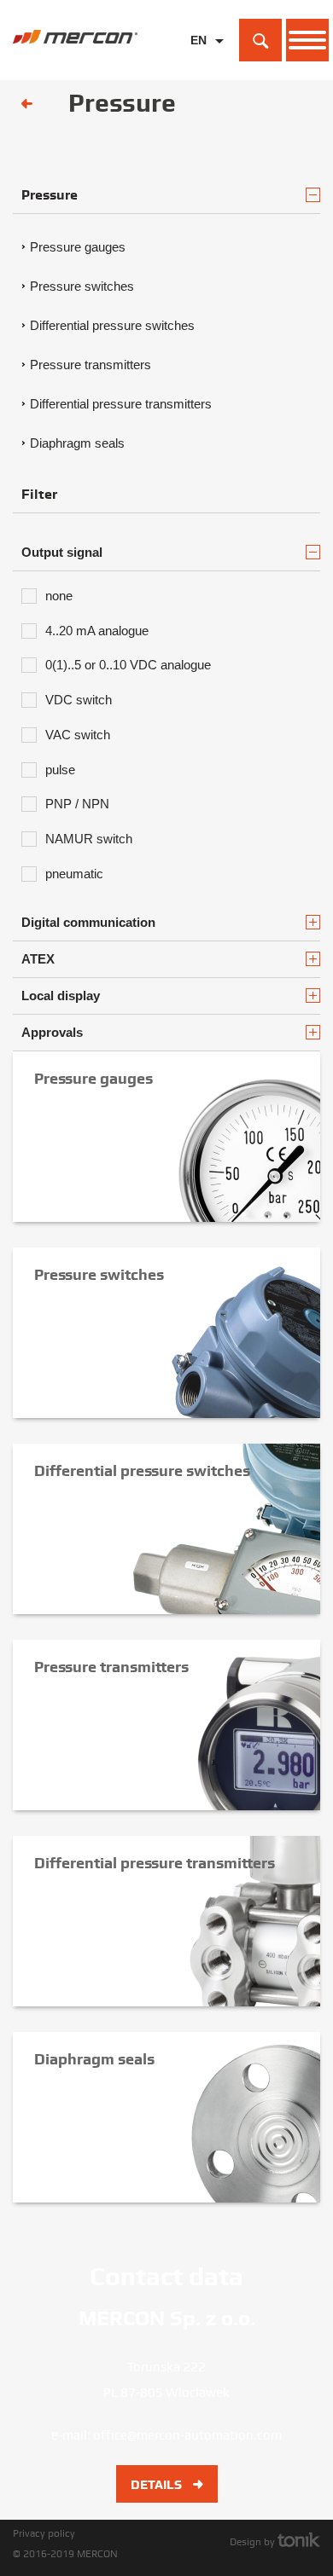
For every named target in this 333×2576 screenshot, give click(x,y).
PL (198, 67)
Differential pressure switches (112, 325)
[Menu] (307, 40)
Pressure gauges (78, 247)
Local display (61, 996)
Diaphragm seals (77, 443)
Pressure (50, 195)
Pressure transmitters (91, 365)
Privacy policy (44, 2533)
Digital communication (88, 922)
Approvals (52, 1032)
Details (158, 2485)
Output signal (62, 552)
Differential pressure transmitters (121, 404)
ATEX (38, 959)
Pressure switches (82, 286)
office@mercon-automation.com (187, 2435)
